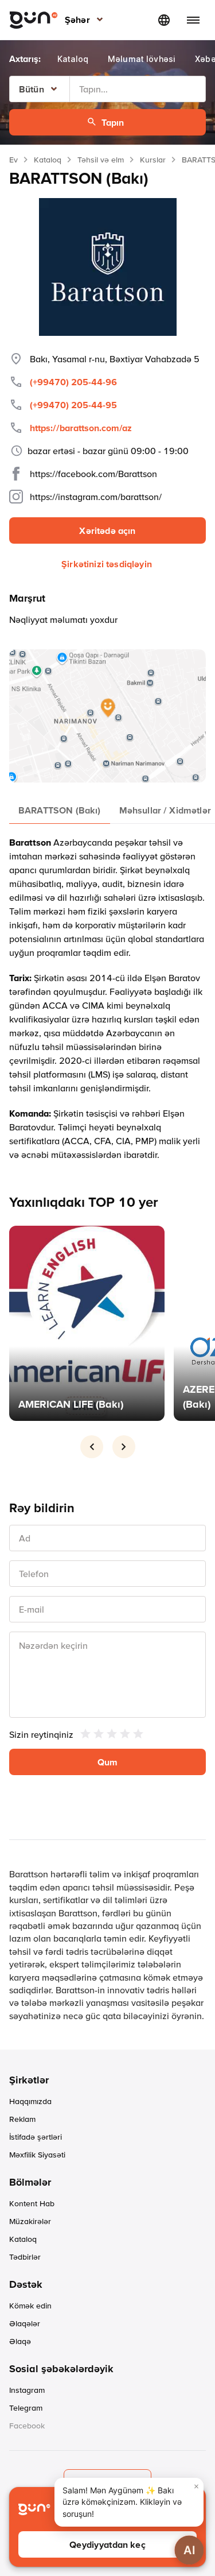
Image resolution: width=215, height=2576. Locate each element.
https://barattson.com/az (81, 428)
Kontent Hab (32, 2203)
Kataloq (48, 160)
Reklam (22, 2119)
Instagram (27, 2390)
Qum (107, 1762)
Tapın (113, 122)
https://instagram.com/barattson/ (96, 497)
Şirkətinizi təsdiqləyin (107, 564)
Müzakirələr (30, 2221)
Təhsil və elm (101, 160)
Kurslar (153, 160)
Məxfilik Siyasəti (37, 2155)
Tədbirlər (25, 2257)
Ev (13, 160)
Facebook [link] (27, 2426)
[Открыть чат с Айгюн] (189, 2550)
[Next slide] (124, 1447)
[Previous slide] (92, 1447)
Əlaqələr (25, 2323)
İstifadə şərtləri (36, 2137)
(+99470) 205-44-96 (73, 382)
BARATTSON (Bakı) (60, 810)
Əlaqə (20, 2341)
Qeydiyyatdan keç (107, 2544)
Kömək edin (30, 2306)
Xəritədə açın (107, 530)
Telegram (26, 2408)
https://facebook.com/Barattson (93, 474)
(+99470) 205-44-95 (73, 405)
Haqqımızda (30, 2101)
